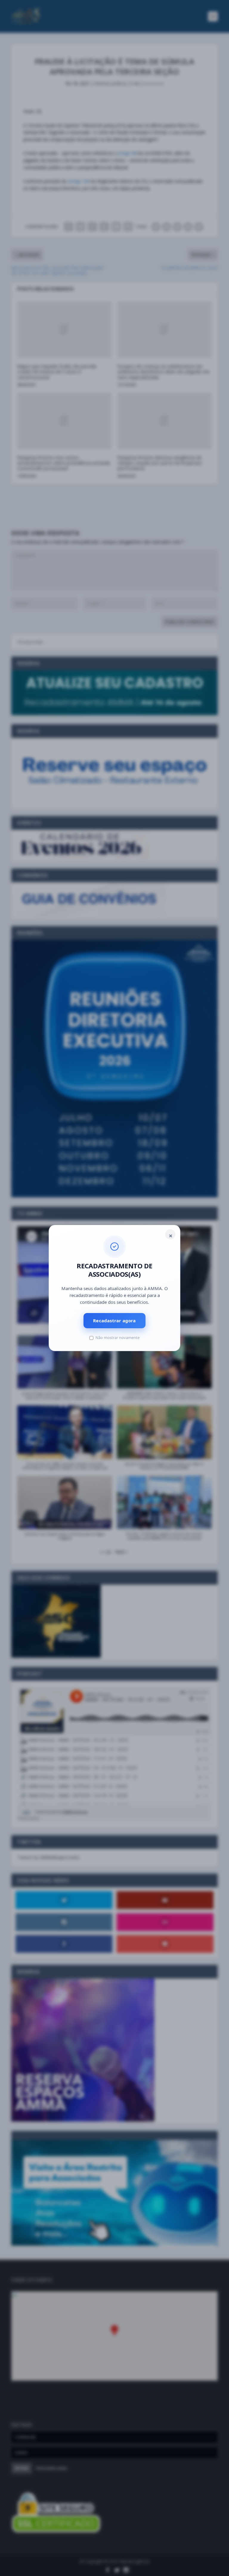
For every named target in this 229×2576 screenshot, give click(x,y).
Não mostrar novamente (117, 1337)
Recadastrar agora (114, 1320)
